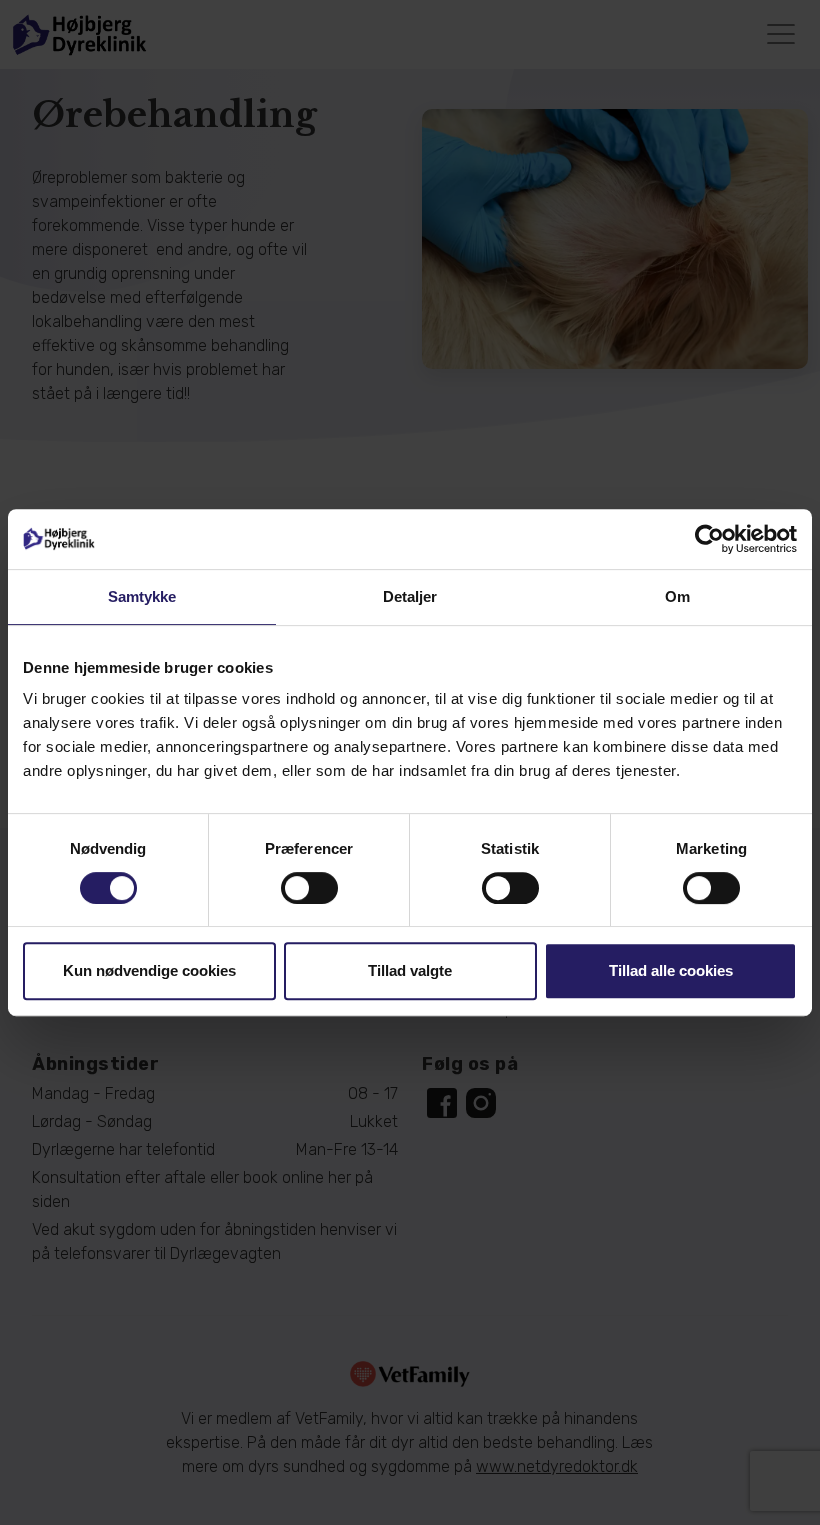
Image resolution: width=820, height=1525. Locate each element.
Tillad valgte (410, 970)
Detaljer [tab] (410, 596)
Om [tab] (677, 596)
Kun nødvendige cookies (149, 970)
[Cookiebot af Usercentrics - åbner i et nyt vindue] (709, 539)
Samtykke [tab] (142, 596)
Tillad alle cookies (671, 970)
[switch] (309, 888)
